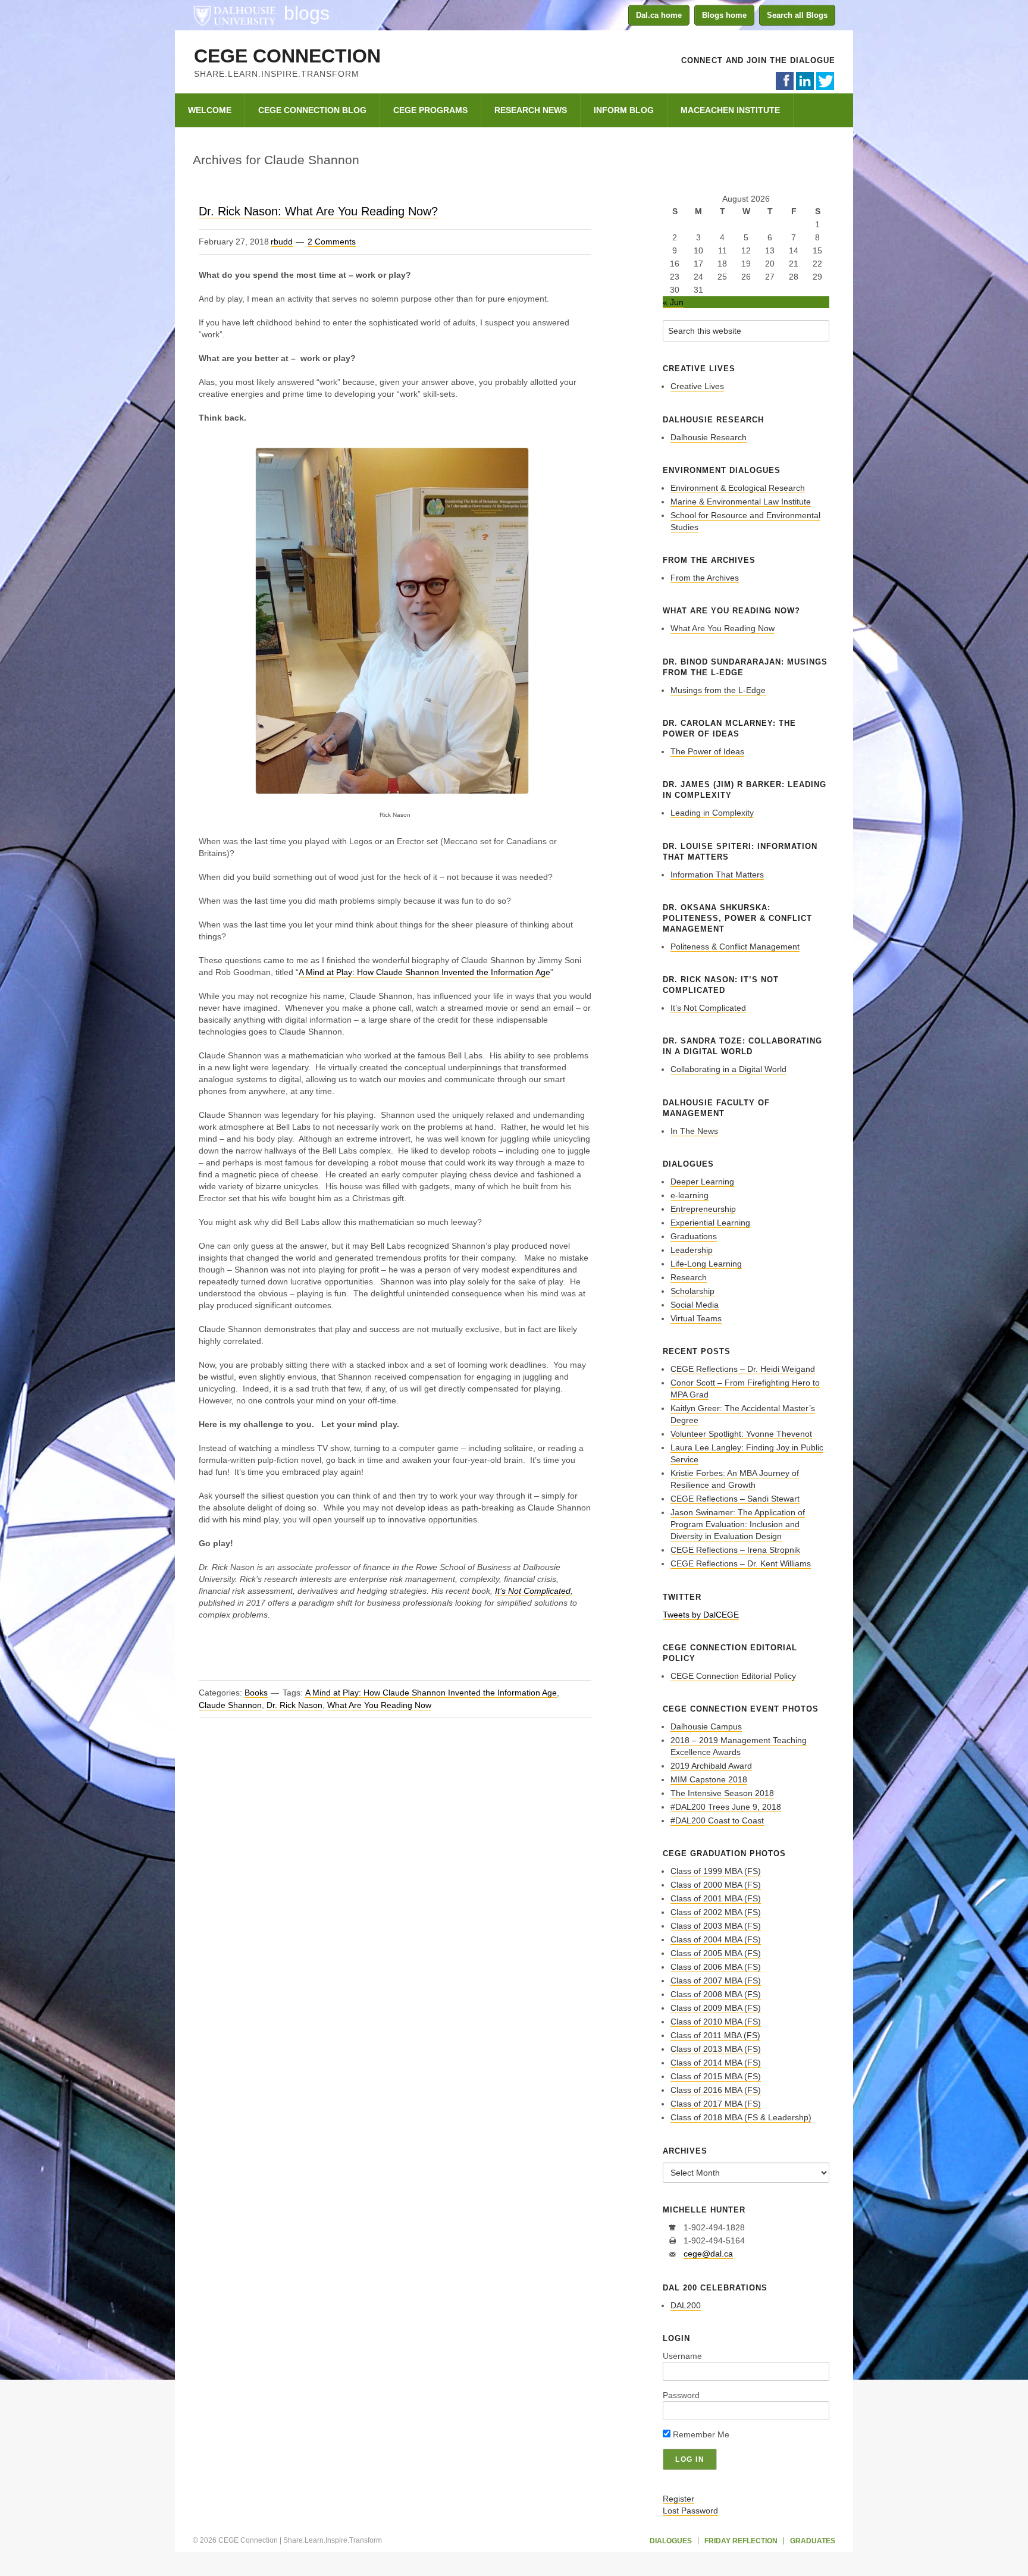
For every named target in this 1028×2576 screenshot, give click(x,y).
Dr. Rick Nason (294, 1705)
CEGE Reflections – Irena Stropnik (735, 1550)
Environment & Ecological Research (738, 488)
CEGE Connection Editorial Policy (733, 1676)
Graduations (694, 1236)
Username (682, 2356)
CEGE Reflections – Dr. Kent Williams (741, 1563)
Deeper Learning (702, 1182)
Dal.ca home (659, 15)
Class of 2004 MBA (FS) (716, 1939)
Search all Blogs (797, 15)
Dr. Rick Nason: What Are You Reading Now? (318, 211)
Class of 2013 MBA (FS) (716, 2049)
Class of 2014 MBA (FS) (716, 2063)
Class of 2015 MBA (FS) (716, 2076)
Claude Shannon (230, 1705)
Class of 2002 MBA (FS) (716, 1912)
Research (689, 1277)
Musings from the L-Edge (718, 690)
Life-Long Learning (706, 1264)
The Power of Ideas (707, 751)
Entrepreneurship (703, 1209)
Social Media (695, 1305)
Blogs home (724, 15)
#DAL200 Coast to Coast (717, 1820)
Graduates (813, 2541)
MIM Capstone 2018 (709, 1779)
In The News (694, 1131)
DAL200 (686, 2305)
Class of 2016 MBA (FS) (716, 2090)
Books (256, 1693)
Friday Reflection (741, 2541)
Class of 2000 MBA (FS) (716, 1885)
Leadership (692, 1250)
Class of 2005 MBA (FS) (716, 1953)
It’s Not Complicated (533, 1591)
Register (678, 2499)
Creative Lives (697, 386)
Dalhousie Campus (706, 1726)
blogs (307, 13)
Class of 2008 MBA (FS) (716, 1994)
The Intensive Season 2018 (722, 1793)
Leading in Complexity (712, 813)
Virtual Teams (696, 1318)
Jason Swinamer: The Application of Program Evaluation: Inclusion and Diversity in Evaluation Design (738, 1524)
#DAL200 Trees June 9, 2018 (726, 1807)
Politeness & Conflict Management (735, 947)
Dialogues (671, 2541)
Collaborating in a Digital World (728, 1069)
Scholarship (692, 1291)
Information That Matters (717, 875)
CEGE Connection (287, 56)
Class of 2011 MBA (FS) (715, 2035)
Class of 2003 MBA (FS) (716, 1926)
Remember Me (700, 2434)
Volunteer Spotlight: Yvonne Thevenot (741, 1434)
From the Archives (705, 578)
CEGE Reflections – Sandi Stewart (735, 1499)
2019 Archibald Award (711, 1766)
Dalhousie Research (709, 437)
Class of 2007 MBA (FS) (716, 1980)
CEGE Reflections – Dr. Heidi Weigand (743, 1369)
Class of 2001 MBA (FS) (716, 1898)
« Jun (673, 302)
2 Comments (332, 242)
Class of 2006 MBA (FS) (716, 1967)
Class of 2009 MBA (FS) (716, 2008)
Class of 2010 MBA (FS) (716, 2022)
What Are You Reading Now (379, 1705)
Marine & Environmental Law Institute (741, 502)
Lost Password (690, 2511)
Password (681, 2395)
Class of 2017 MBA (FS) (716, 2104)
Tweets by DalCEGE (701, 1615)
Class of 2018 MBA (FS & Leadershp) (741, 2117)
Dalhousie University (234, 15)
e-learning (689, 1195)
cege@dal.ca (708, 2254)
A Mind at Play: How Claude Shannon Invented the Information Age (424, 972)
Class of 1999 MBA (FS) (716, 1871)
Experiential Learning (710, 1223)
